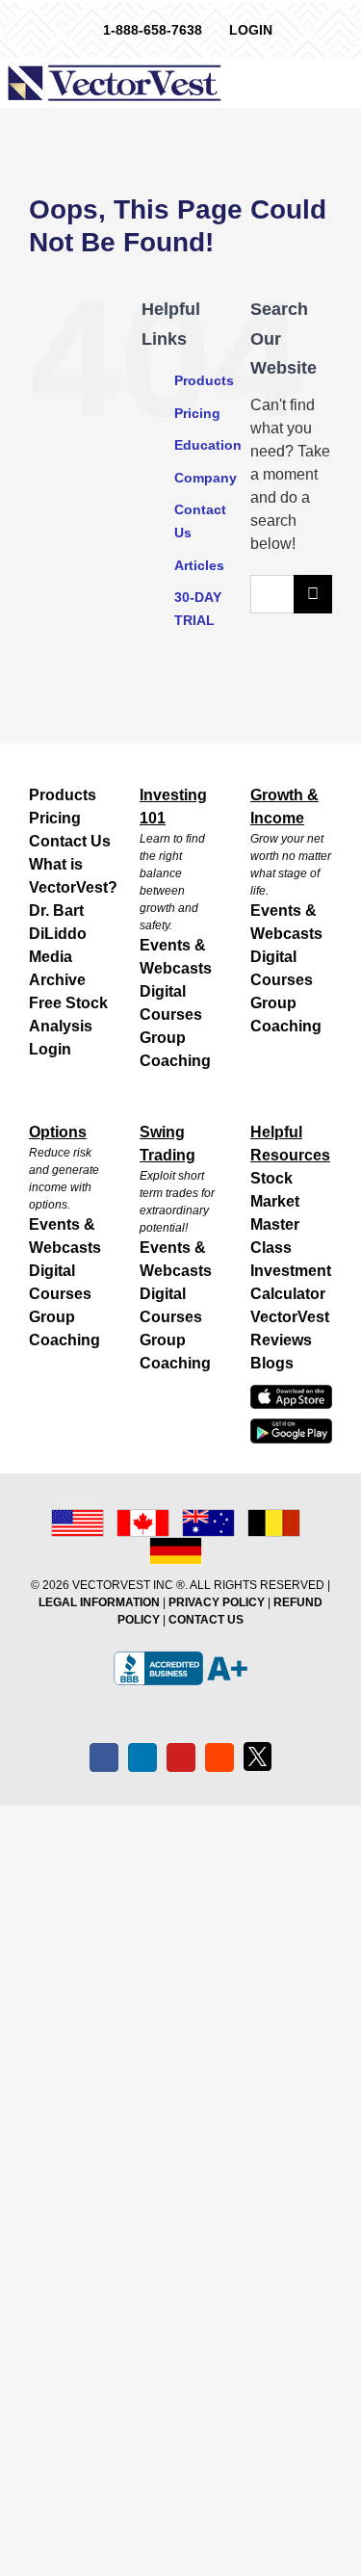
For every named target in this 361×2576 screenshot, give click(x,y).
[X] (258, 1756)
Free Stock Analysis (68, 1015)
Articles (199, 565)
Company (206, 478)
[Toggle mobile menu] (348, 81)
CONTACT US (206, 1620)
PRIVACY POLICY (217, 1602)
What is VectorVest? (70, 876)
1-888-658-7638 (153, 30)
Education (208, 445)
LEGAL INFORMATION (99, 1602)
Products (204, 380)
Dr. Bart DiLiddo (58, 922)
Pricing (197, 413)
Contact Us (70, 841)
